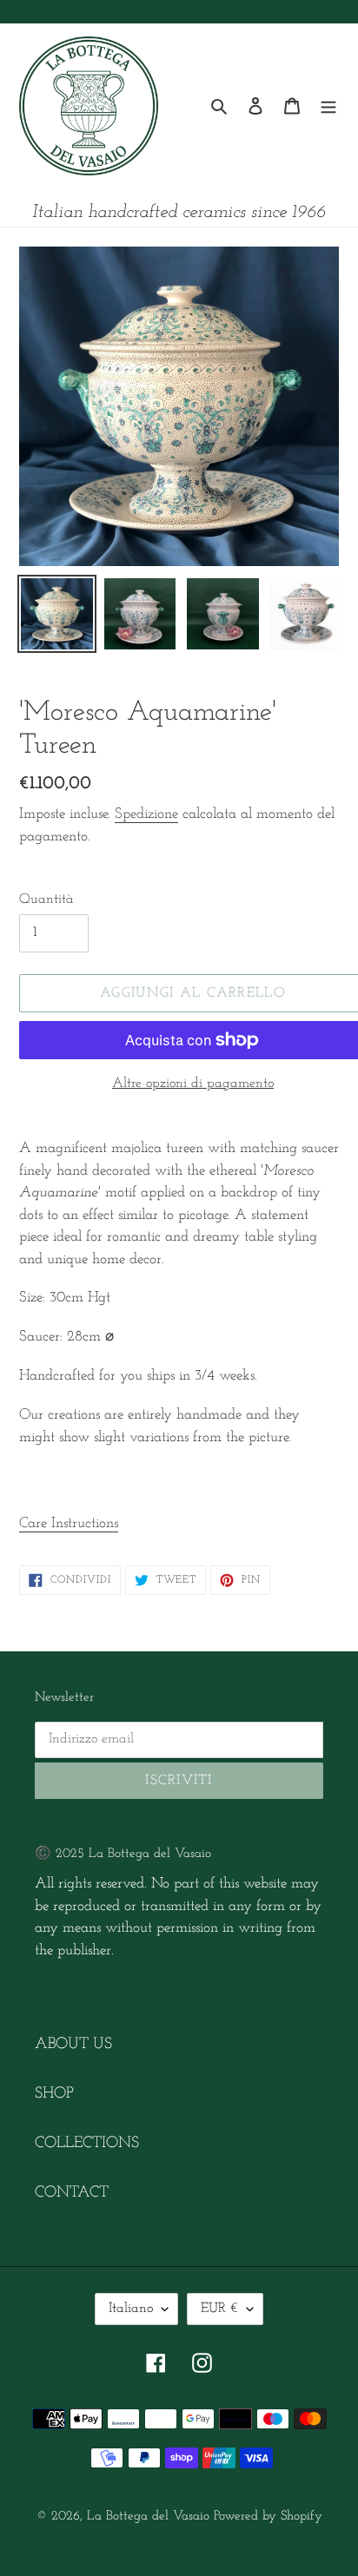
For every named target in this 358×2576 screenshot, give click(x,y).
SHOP (54, 2094)
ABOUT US (73, 2045)
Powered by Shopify (268, 2517)
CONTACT (72, 2193)
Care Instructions (69, 1523)
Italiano (131, 2309)
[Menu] (328, 106)
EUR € (219, 2309)
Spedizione (146, 814)
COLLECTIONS (87, 2144)
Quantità (46, 899)
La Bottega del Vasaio (148, 2517)
